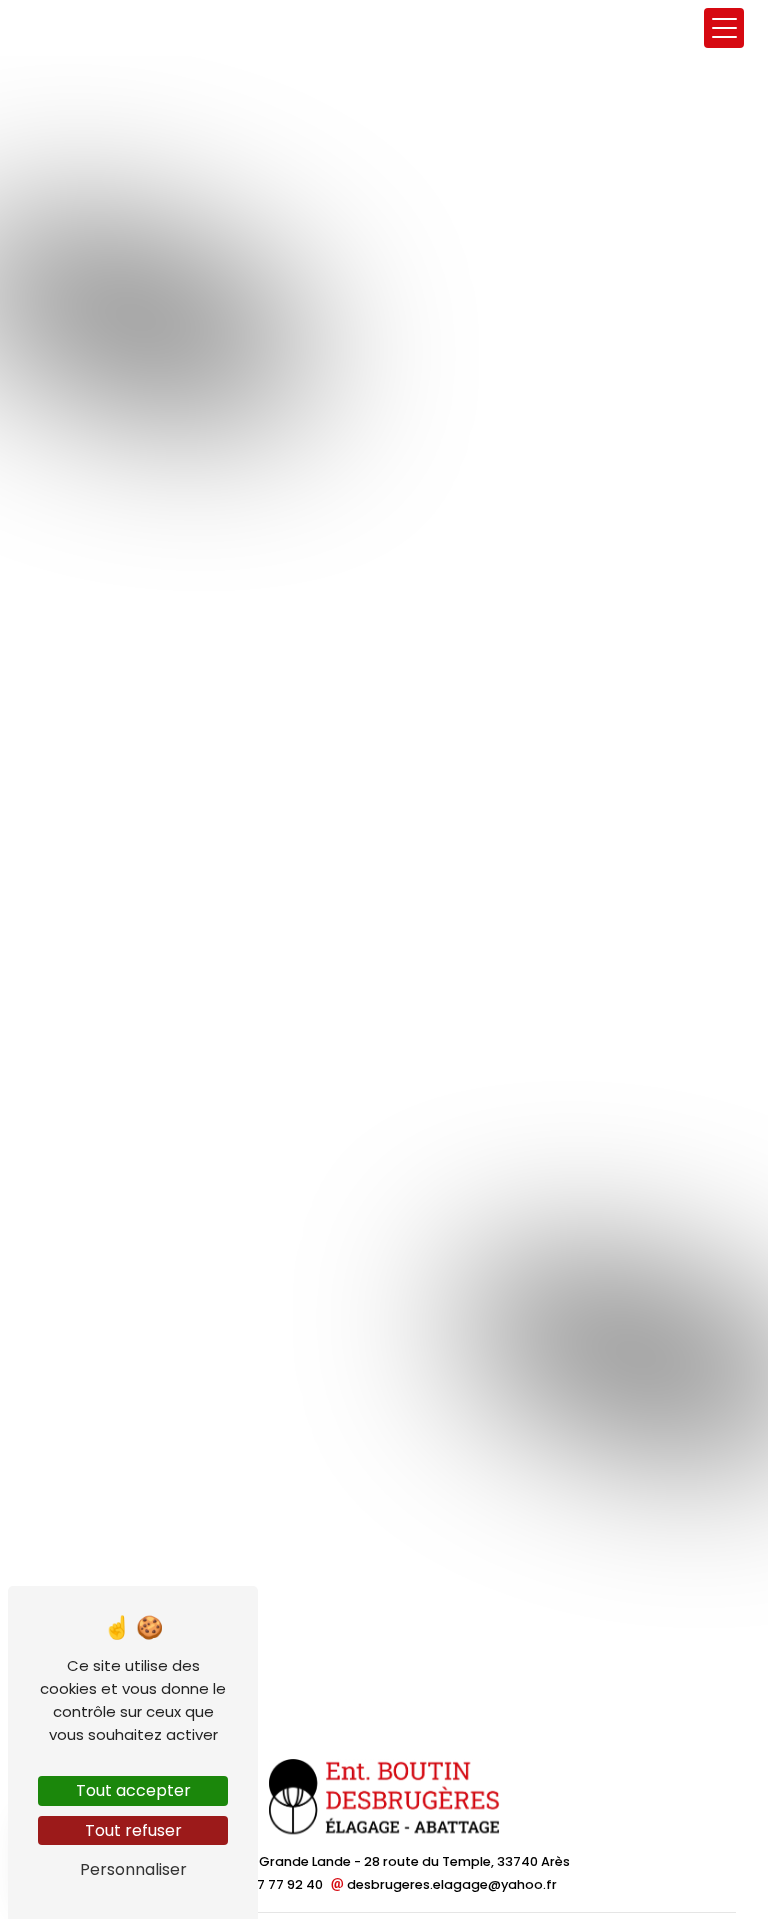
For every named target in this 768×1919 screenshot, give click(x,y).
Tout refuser (133, 1830)
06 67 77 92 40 (278, 1884)
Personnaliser (133, 1869)
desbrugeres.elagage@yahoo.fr (450, 1884)
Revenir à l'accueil (384, 756)
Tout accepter (133, 1790)
